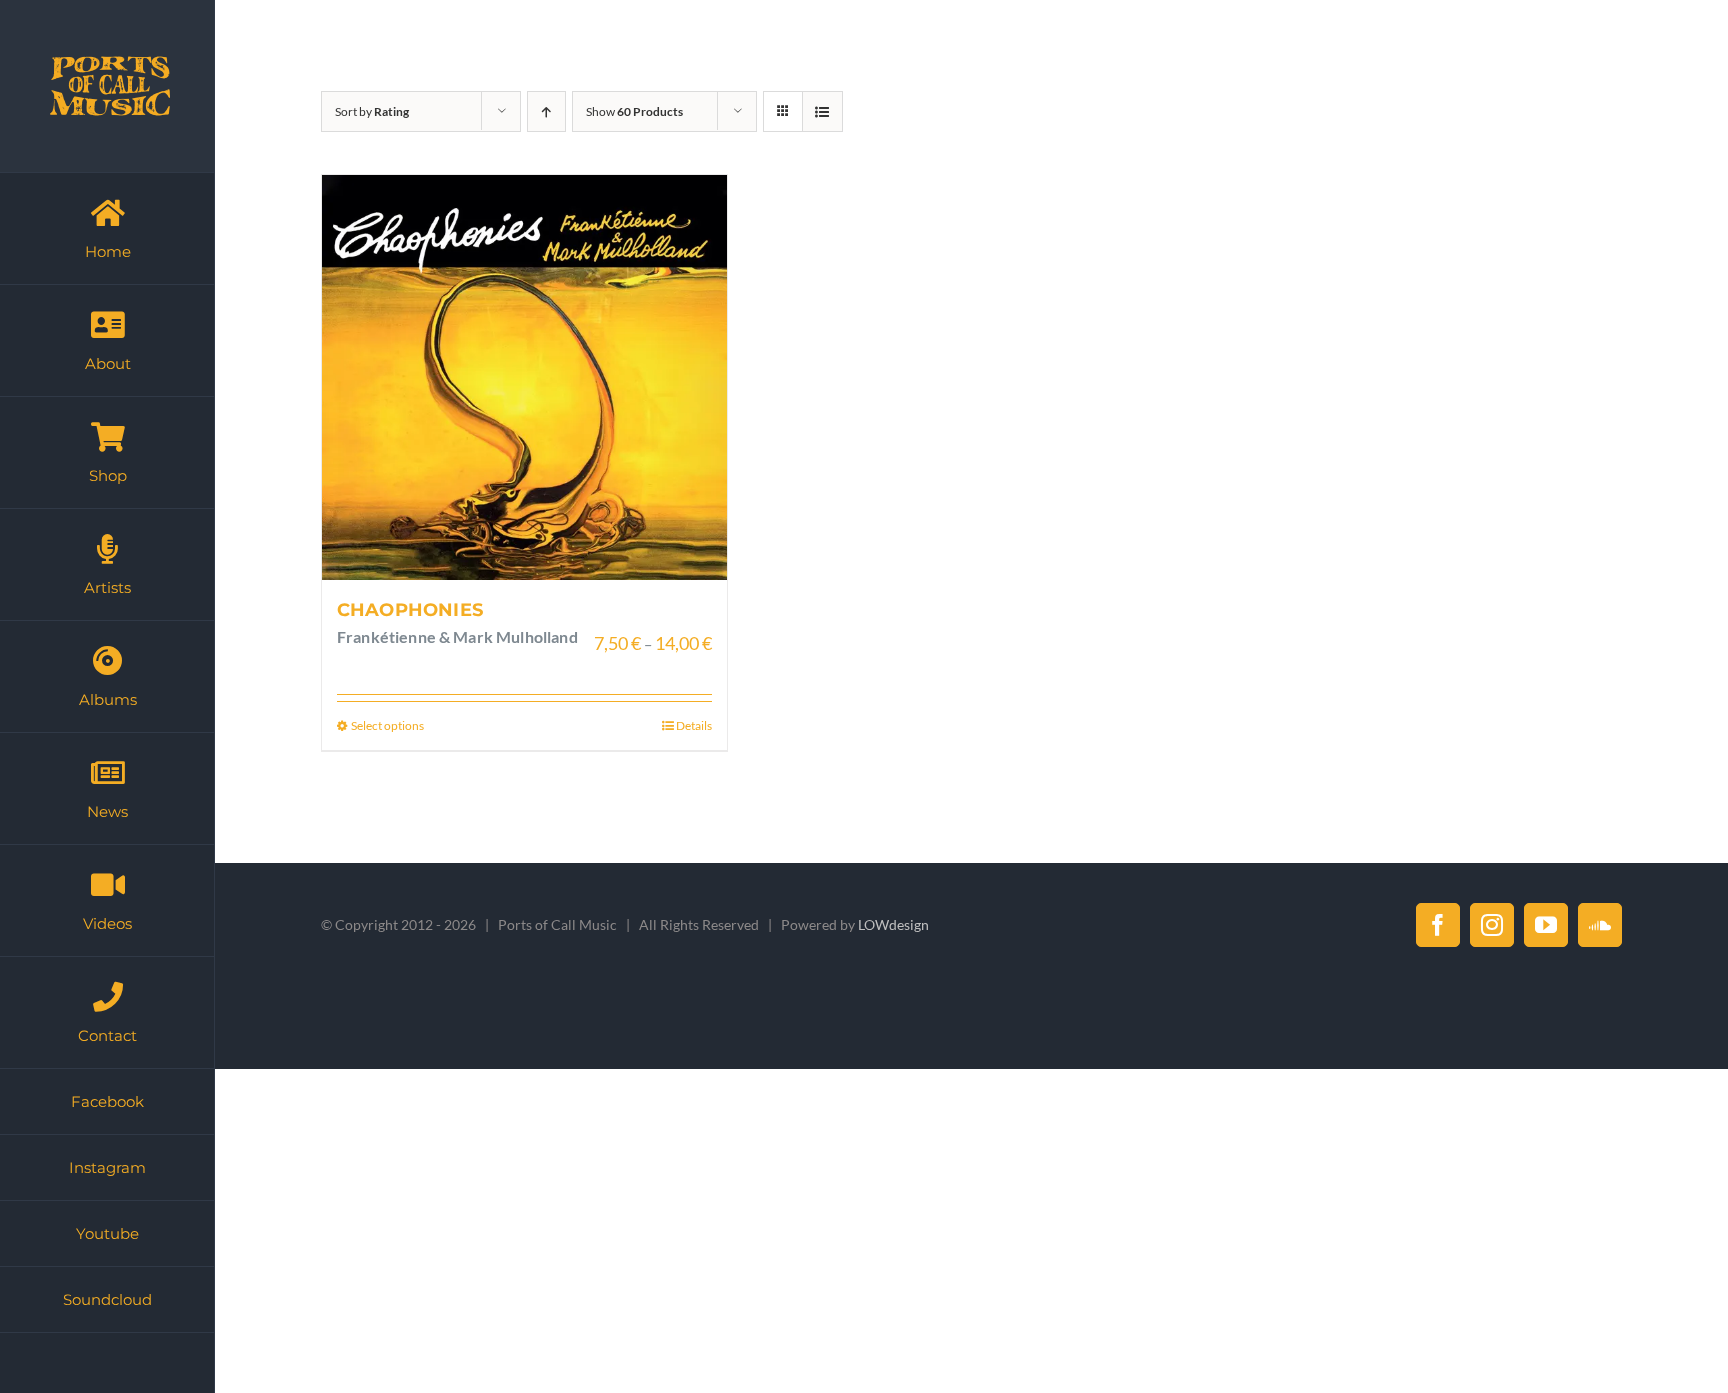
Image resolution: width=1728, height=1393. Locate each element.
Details (694, 725)
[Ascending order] (546, 111)
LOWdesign (893, 924)
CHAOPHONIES (410, 610)
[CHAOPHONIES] (524, 377)
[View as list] (822, 111)
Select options (387, 725)
